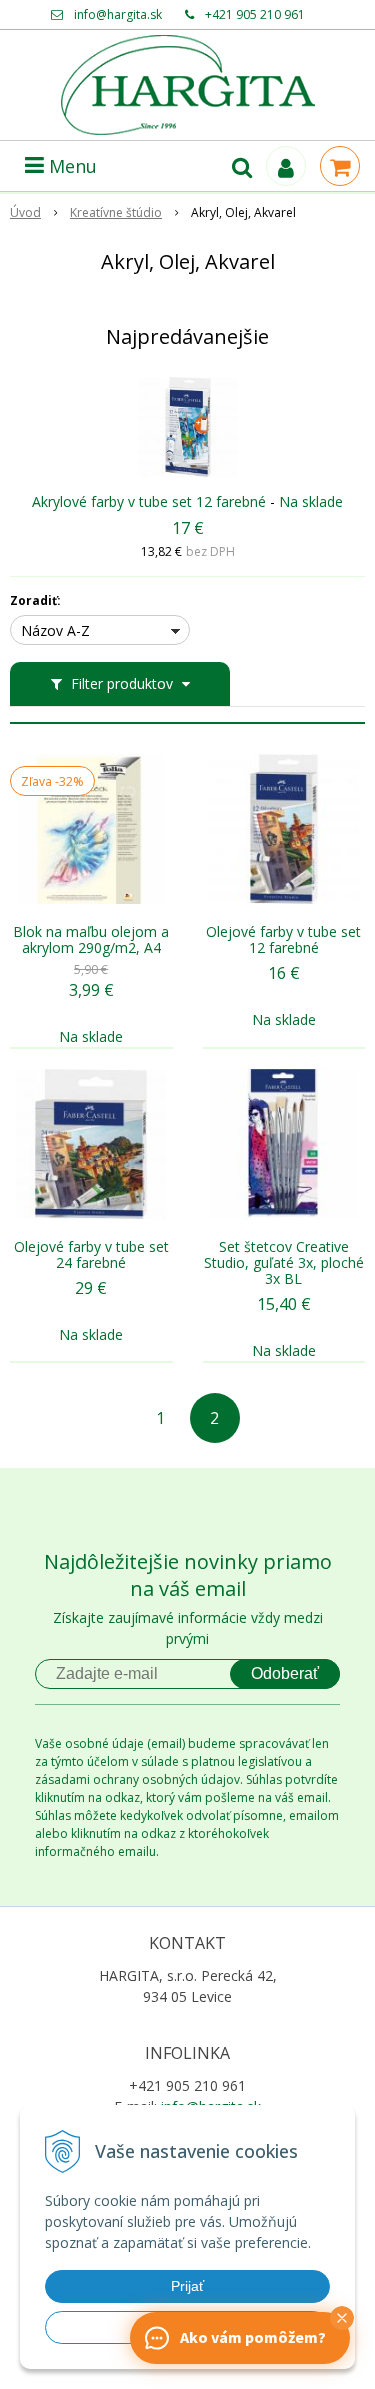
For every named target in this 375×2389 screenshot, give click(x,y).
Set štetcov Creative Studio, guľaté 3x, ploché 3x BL (284, 1263)
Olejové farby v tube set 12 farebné (283, 940)
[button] (342, 2318)
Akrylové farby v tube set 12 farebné (149, 501)
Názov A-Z (55, 630)
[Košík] (340, 166)
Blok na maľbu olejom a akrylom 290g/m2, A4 (91, 940)
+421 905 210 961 (255, 14)
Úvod (25, 212)
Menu (70, 166)
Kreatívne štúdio (116, 212)
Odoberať (285, 1673)
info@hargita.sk (118, 14)
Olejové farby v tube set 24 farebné (91, 1255)
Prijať (187, 2286)
